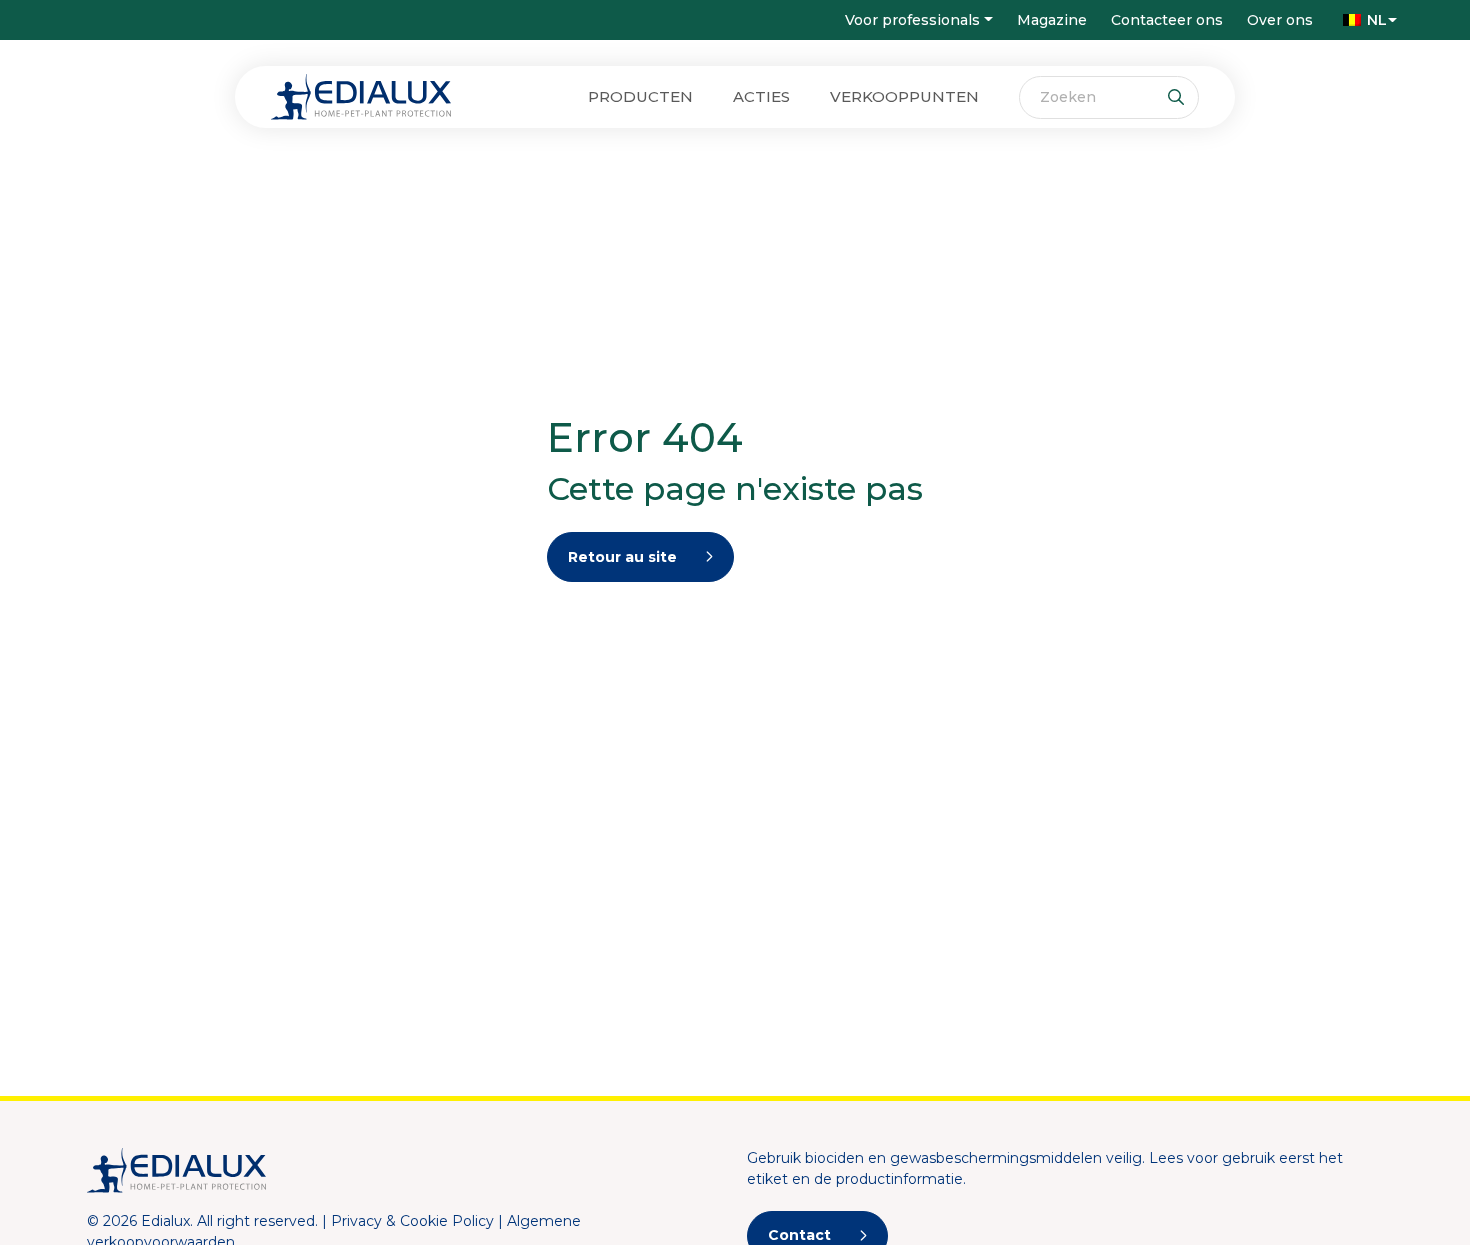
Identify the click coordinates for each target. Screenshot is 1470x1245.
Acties (761, 96)
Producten (640, 96)
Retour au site (622, 557)
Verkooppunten (904, 96)
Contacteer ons (1167, 20)
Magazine (1052, 20)
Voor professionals (912, 20)
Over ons (1280, 20)
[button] (1365, 20)
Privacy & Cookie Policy (412, 1221)
